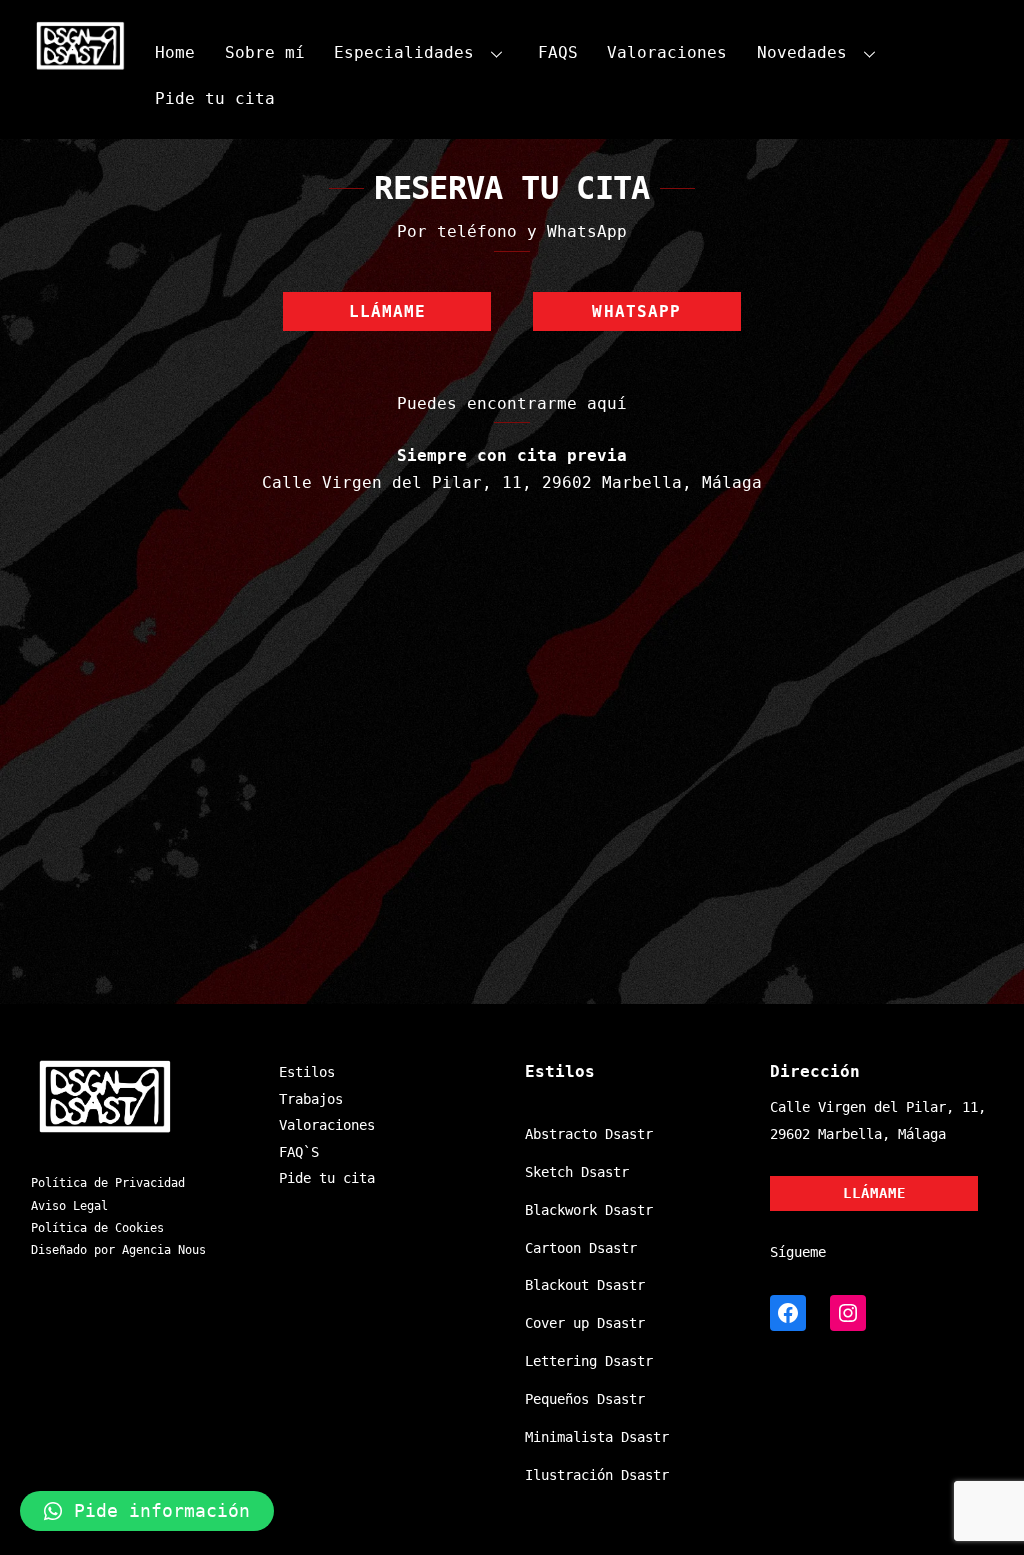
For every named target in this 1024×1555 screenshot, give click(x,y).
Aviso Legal (69, 1206)
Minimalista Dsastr (597, 1437)
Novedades (802, 52)
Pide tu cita (215, 98)
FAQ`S (299, 1152)
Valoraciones (667, 52)
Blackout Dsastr (585, 1285)
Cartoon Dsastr (581, 1248)
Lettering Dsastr (589, 1361)
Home (175, 52)
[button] (147, 1511)
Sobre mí (265, 52)
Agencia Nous (164, 1250)
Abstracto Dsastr (589, 1134)
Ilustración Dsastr (597, 1475)
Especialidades (404, 52)
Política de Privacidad (108, 1183)
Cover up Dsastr (585, 1323)
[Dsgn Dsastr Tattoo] (81, 63)
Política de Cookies (97, 1228)
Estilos (307, 1072)
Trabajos (311, 1099)
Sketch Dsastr (577, 1172)
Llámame (387, 311)
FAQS (558, 52)
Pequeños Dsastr (585, 1399)
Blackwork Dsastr (589, 1210)
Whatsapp (636, 311)
